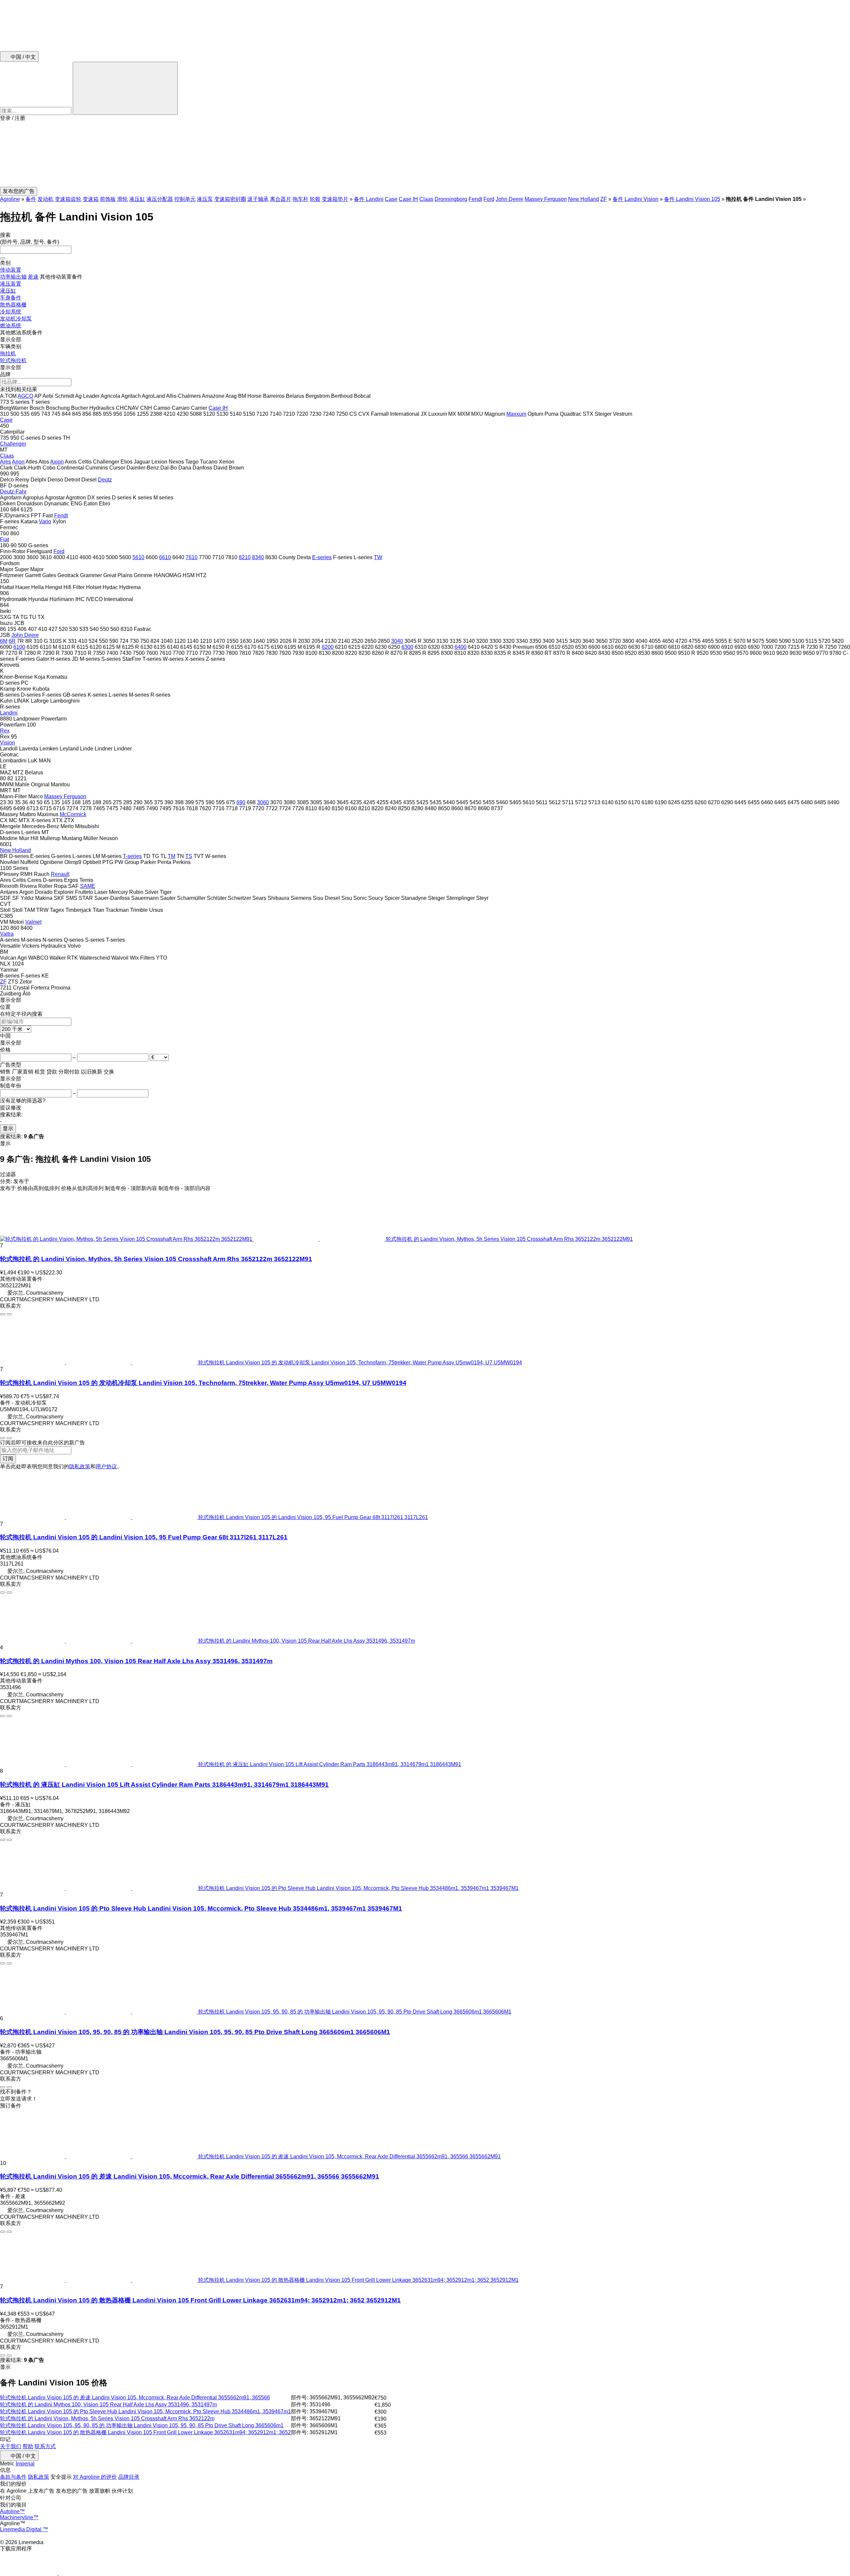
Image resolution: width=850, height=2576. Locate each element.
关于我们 (11, 2446)
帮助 (28, 2446)
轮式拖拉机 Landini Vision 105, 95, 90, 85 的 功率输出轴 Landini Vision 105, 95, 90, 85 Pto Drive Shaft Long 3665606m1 (142, 2425)
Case (391, 199)
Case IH (408, 199)
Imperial (25, 2464)
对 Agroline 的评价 (95, 2477)
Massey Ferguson (546, 199)
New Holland (584, 199)
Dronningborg (451, 199)
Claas (426, 199)
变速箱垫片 (335, 199)
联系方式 (45, 2446)
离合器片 (281, 199)
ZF (604, 199)
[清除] (3, 258)
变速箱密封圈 (230, 199)
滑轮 (123, 199)
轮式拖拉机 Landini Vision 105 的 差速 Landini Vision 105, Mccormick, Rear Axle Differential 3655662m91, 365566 (135, 2398)
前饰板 (108, 199)
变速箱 (91, 199)
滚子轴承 (258, 199)
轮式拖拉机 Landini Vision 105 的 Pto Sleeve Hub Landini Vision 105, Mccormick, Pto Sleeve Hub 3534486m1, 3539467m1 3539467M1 (201, 1908)
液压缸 (137, 199)
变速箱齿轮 (68, 199)
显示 (8, 1128)
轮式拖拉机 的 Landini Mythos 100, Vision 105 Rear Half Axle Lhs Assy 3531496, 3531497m (136, 1661)
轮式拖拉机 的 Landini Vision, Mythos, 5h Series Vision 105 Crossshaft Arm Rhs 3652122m (107, 2418)
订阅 (8, 1459)
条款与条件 (13, 2477)
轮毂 (315, 199)
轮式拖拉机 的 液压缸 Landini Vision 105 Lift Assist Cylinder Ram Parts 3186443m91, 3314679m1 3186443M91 (164, 1785)
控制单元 (185, 199)
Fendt (475, 199)
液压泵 (205, 199)
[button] (425, 154)
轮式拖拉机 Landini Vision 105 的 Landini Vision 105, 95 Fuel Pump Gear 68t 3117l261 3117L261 (144, 1537)
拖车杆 (300, 199)
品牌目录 (129, 2477)
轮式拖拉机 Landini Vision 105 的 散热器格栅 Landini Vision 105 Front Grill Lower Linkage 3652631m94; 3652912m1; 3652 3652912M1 (200, 2300)
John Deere (510, 199)
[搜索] (125, 88)
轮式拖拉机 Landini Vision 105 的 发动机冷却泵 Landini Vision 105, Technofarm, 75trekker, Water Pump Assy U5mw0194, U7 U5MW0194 (203, 1383)
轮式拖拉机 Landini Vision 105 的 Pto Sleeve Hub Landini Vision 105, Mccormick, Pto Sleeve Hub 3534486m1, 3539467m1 (145, 2411)
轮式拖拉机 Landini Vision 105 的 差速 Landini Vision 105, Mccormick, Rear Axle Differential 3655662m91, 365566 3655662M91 (190, 2176)
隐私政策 (80, 1466)
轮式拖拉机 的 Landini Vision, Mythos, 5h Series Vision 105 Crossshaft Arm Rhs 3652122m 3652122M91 (156, 1259)
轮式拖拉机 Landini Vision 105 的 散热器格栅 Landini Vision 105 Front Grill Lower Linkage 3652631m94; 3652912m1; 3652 (145, 2432)
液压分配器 (160, 199)
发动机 (45, 199)
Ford (489, 199)
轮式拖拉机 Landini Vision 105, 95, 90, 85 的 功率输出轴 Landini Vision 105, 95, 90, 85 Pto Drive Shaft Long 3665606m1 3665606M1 (195, 2032)
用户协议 (106, 1466)
